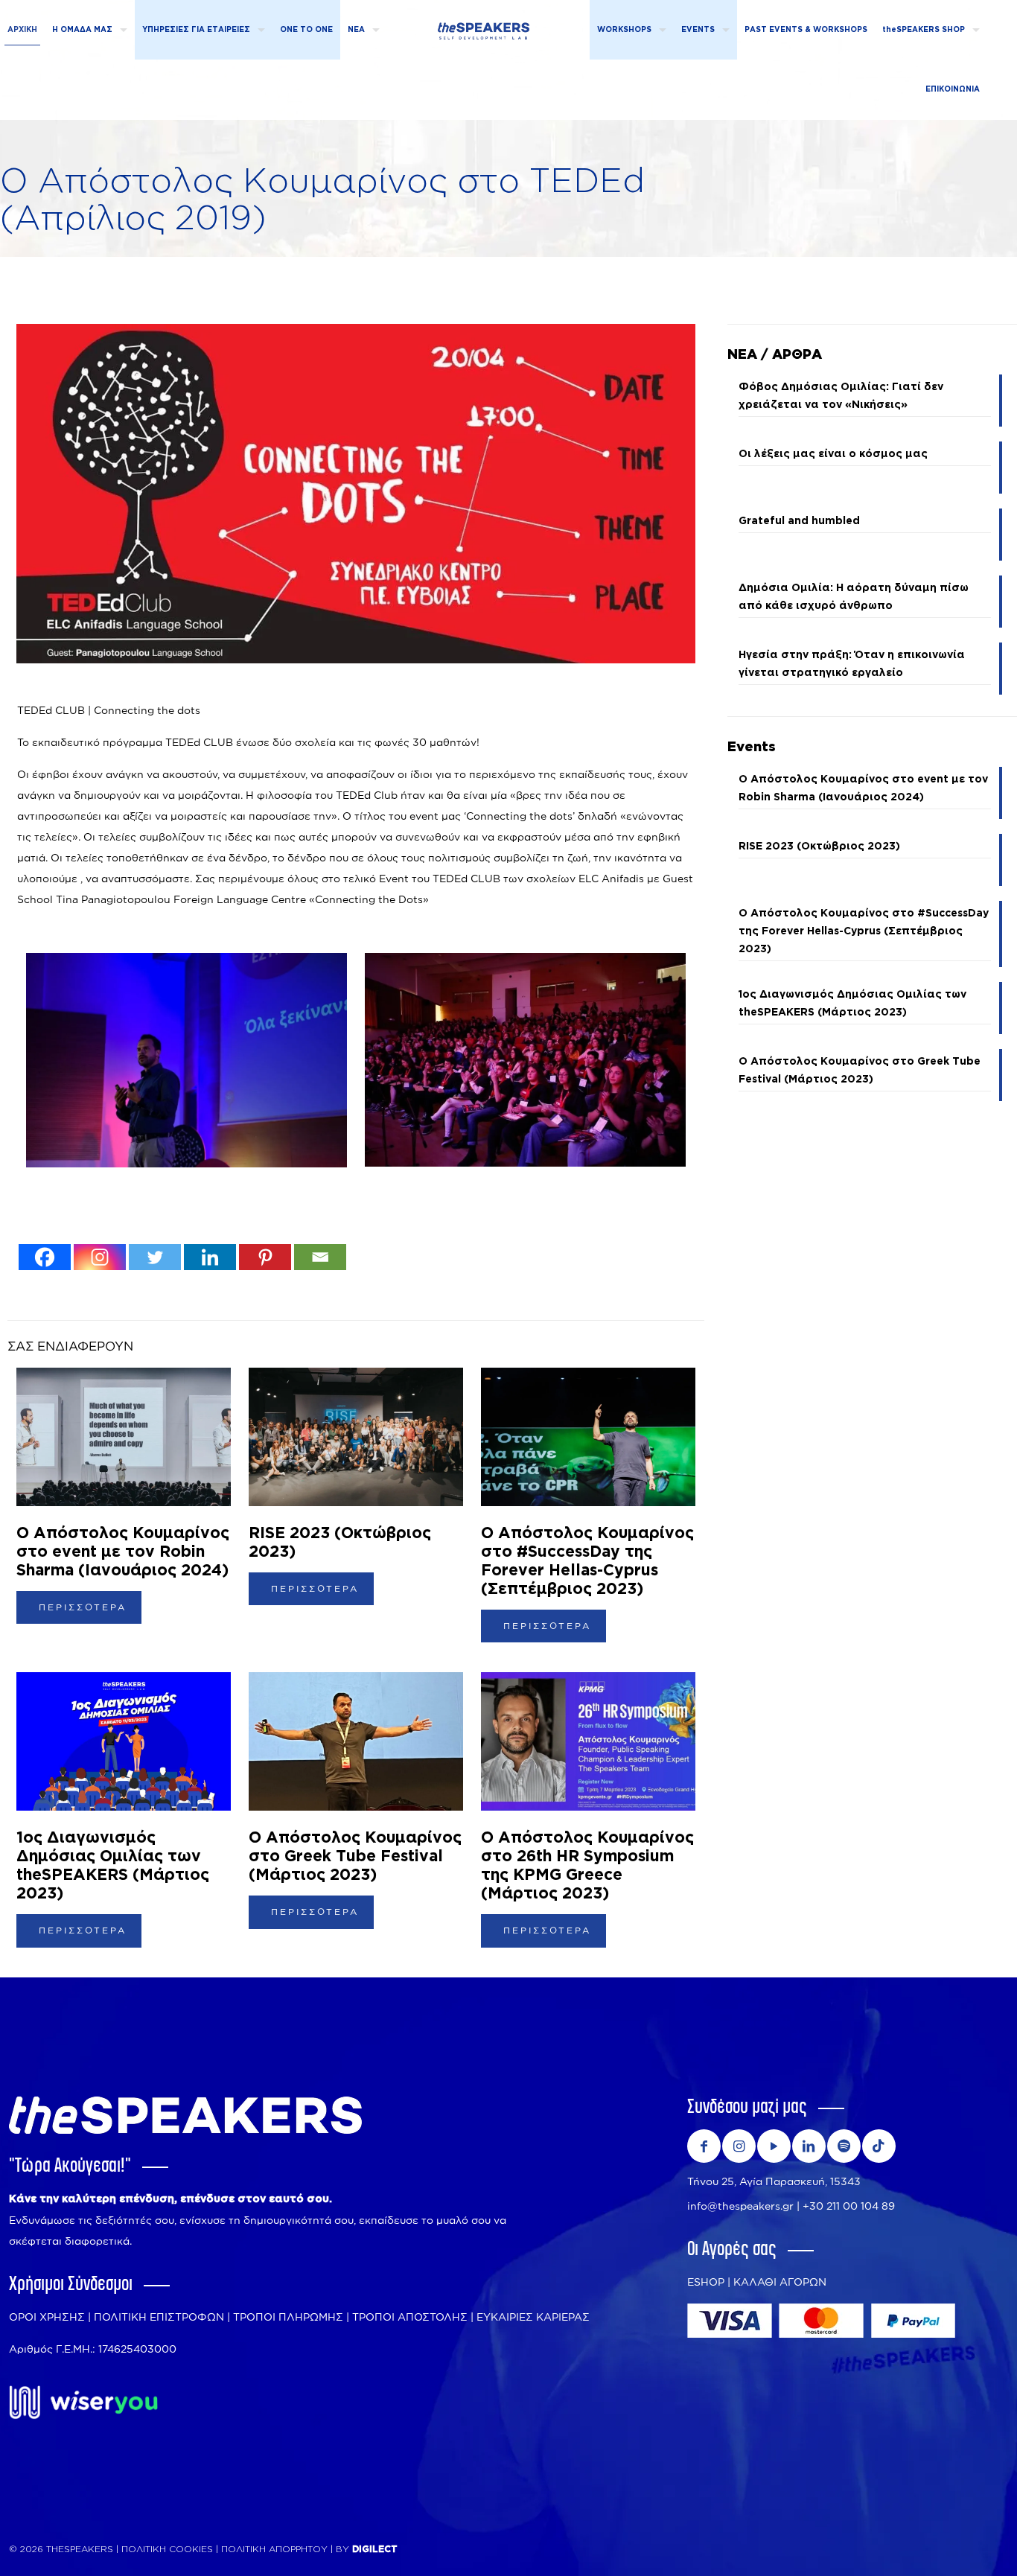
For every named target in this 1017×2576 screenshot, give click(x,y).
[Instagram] (100, 1257)
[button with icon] (704, 2146)
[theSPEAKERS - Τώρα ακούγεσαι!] (484, 26)
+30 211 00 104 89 (849, 2206)
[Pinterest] (265, 1257)
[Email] (320, 1257)
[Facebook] (45, 1257)
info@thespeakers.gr (740, 2206)
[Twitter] (155, 1257)
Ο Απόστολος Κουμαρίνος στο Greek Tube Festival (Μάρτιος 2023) (355, 1856)
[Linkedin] (210, 1257)
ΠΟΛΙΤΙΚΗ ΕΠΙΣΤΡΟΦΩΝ (159, 2317)
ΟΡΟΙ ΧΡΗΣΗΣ (47, 2317)
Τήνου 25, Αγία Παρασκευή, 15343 (774, 2181)
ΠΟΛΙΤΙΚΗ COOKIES (167, 2549)
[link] (83, 2403)
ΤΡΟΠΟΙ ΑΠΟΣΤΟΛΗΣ (410, 2317)
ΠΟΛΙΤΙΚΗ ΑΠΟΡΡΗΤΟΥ (276, 2549)
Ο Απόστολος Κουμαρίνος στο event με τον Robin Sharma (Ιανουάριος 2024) (123, 1552)
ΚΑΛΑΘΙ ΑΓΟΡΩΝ (780, 2282)
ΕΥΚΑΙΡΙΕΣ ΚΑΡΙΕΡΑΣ (533, 2317)
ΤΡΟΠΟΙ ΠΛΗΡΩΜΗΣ (288, 2317)
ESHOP (706, 2282)
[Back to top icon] (946, 2546)
